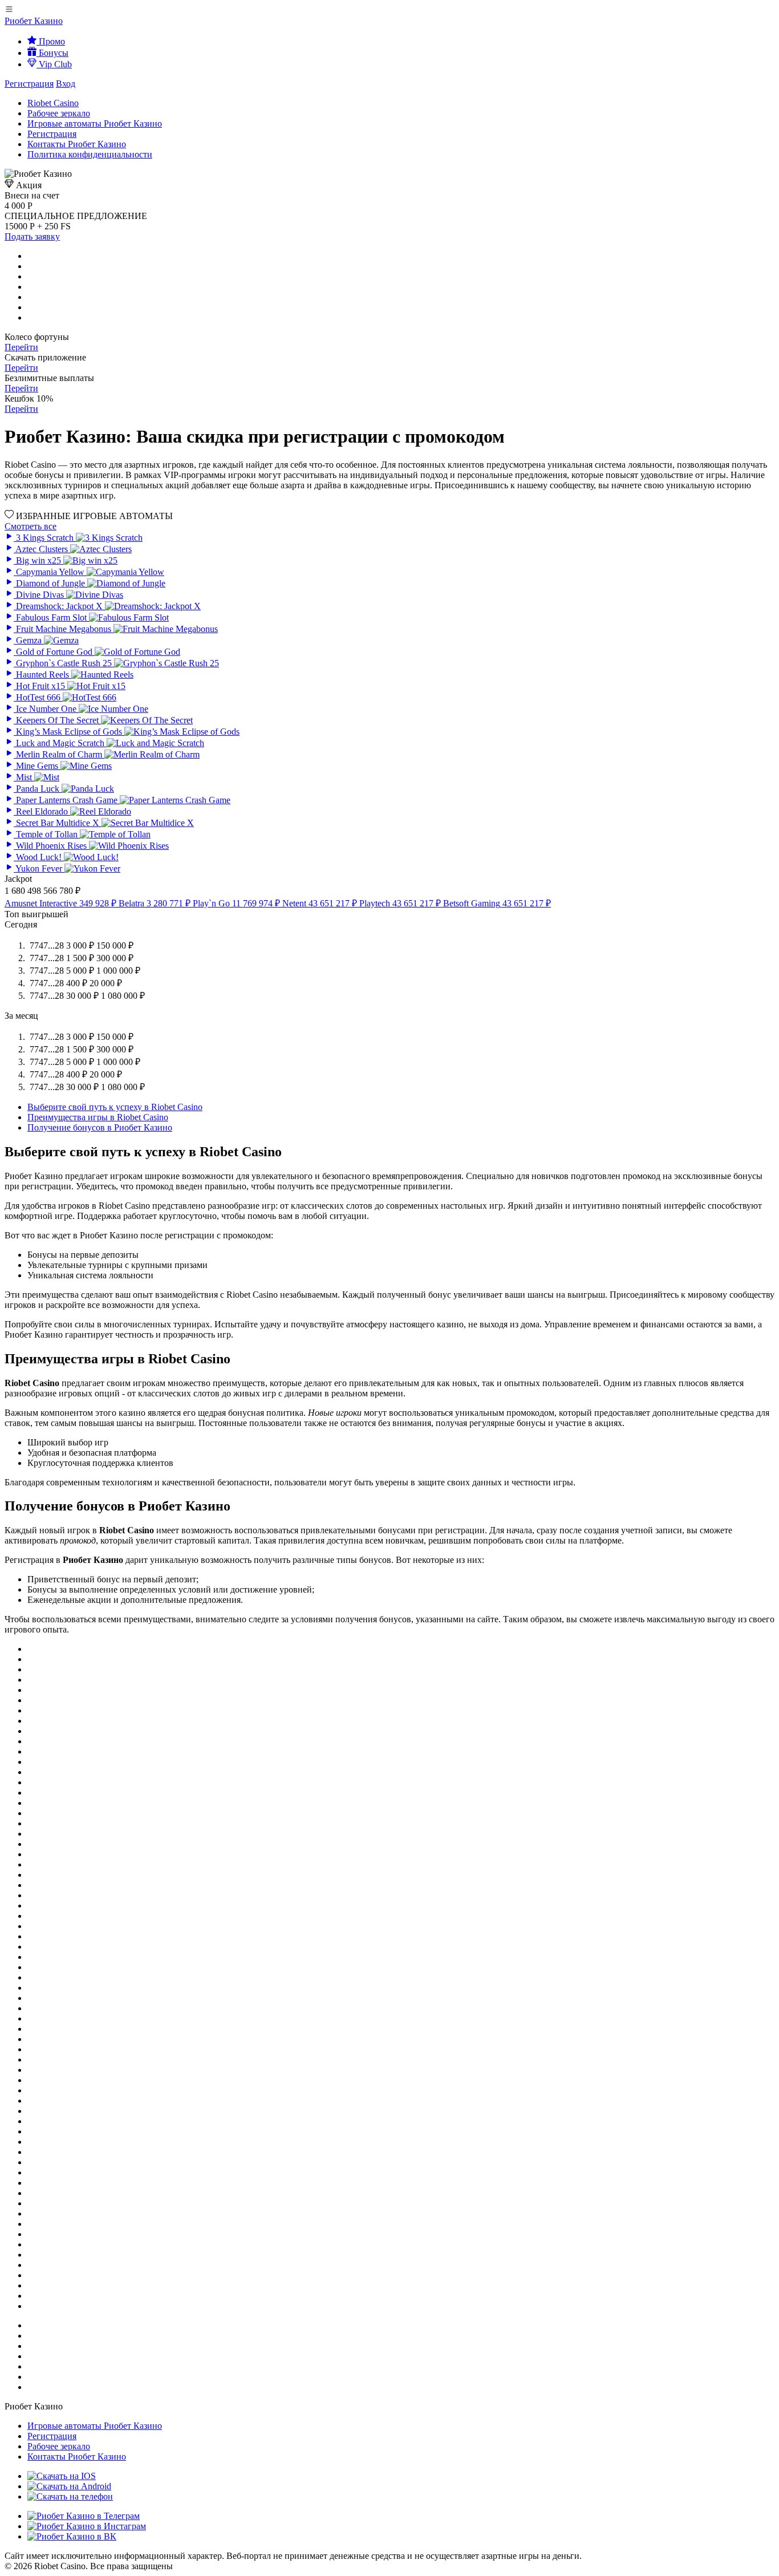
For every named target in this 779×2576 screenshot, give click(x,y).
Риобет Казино (34, 21)
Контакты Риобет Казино (77, 144)
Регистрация (29, 84)
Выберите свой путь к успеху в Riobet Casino (115, 1107)
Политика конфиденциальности (90, 154)
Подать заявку (32, 236)
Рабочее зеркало (59, 113)
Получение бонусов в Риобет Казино (100, 1127)
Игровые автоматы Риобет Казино (95, 123)
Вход (66, 84)
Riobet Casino (53, 103)
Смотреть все (31, 526)
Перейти (21, 347)
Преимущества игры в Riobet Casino (98, 1117)
